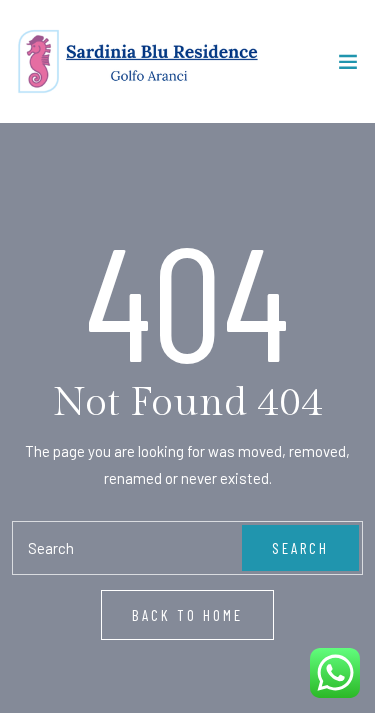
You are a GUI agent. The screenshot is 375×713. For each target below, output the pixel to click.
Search (300, 548)
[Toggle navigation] (348, 66)
